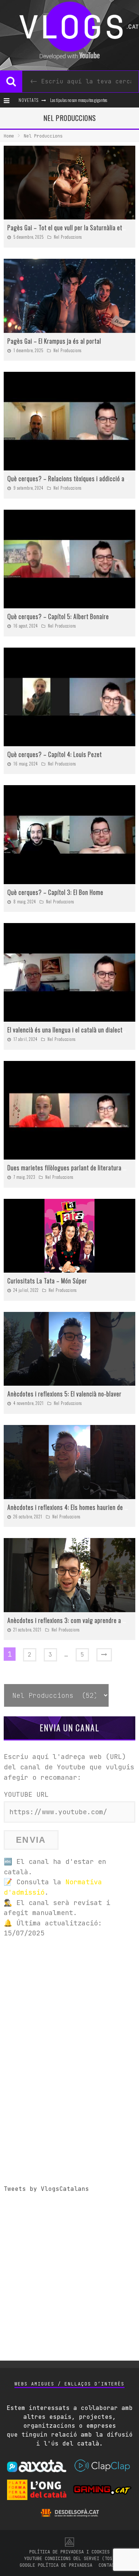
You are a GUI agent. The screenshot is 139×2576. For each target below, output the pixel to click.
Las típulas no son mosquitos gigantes (79, 100)
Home (9, 136)
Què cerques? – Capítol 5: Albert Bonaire (58, 616)
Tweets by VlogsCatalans (46, 2189)
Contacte (109, 2565)
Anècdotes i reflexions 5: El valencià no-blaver (64, 1394)
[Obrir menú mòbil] (8, 100)
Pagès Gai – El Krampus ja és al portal (54, 341)
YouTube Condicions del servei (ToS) (69, 2559)
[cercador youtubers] (11, 82)
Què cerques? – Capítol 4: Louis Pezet (55, 754)
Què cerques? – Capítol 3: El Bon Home (55, 892)
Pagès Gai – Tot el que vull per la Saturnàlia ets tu (70, 228)
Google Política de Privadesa (56, 2565)
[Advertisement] (69, 2015)
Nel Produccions (68, 237)
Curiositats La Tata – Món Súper (47, 1281)
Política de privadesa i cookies (69, 2552)
